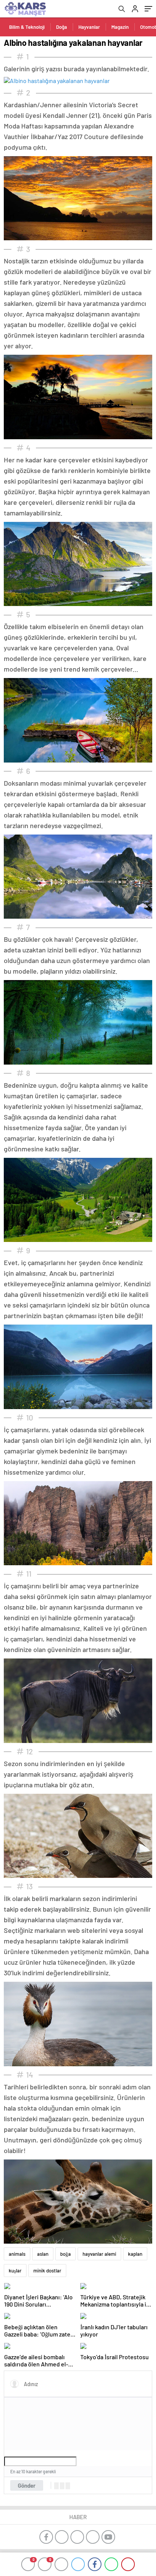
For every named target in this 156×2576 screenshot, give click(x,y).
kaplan (135, 2254)
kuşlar (15, 2271)
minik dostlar (47, 2271)
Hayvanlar (89, 27)
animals (17, 2254)
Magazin (120, 27)
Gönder (27, 2485)
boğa (66, 2254)
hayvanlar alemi (99, 2254)
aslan (43, 2254)
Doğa (62, 27)
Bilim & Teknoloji (27, 27)
